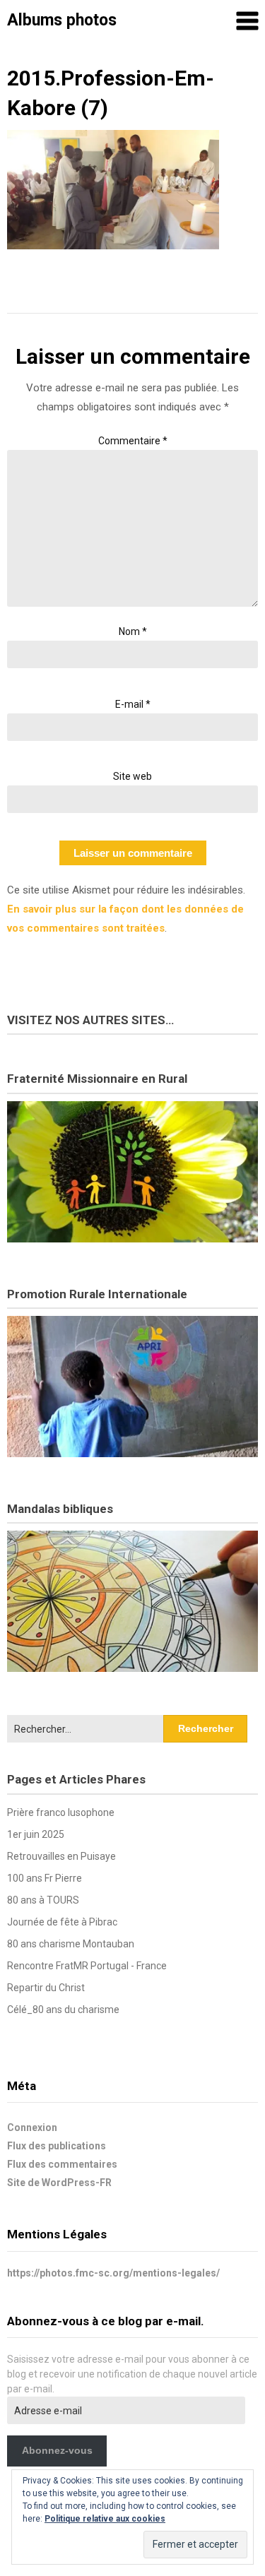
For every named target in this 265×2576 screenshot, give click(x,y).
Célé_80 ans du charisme (63, 2010)
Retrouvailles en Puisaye (61, 1856)
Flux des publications (57, 2146)
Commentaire (133, 441)
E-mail (133, 704)
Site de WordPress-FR (59, 2183)
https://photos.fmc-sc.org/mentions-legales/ (113, 2273)
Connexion (32, 2127)
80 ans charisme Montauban (71, 1944)
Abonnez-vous (57, 2450)
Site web (132, 776)
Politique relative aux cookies (105, 2519)
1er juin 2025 (36, 1834)
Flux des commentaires (62, 2164)
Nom (133, 631)
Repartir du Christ (46, 1988)
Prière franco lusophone (61, 1812)
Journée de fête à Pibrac (62, 1922)
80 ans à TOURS (43, 1900)
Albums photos (62, 20)
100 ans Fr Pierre (45, 1878)
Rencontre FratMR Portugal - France (87, 1966)
